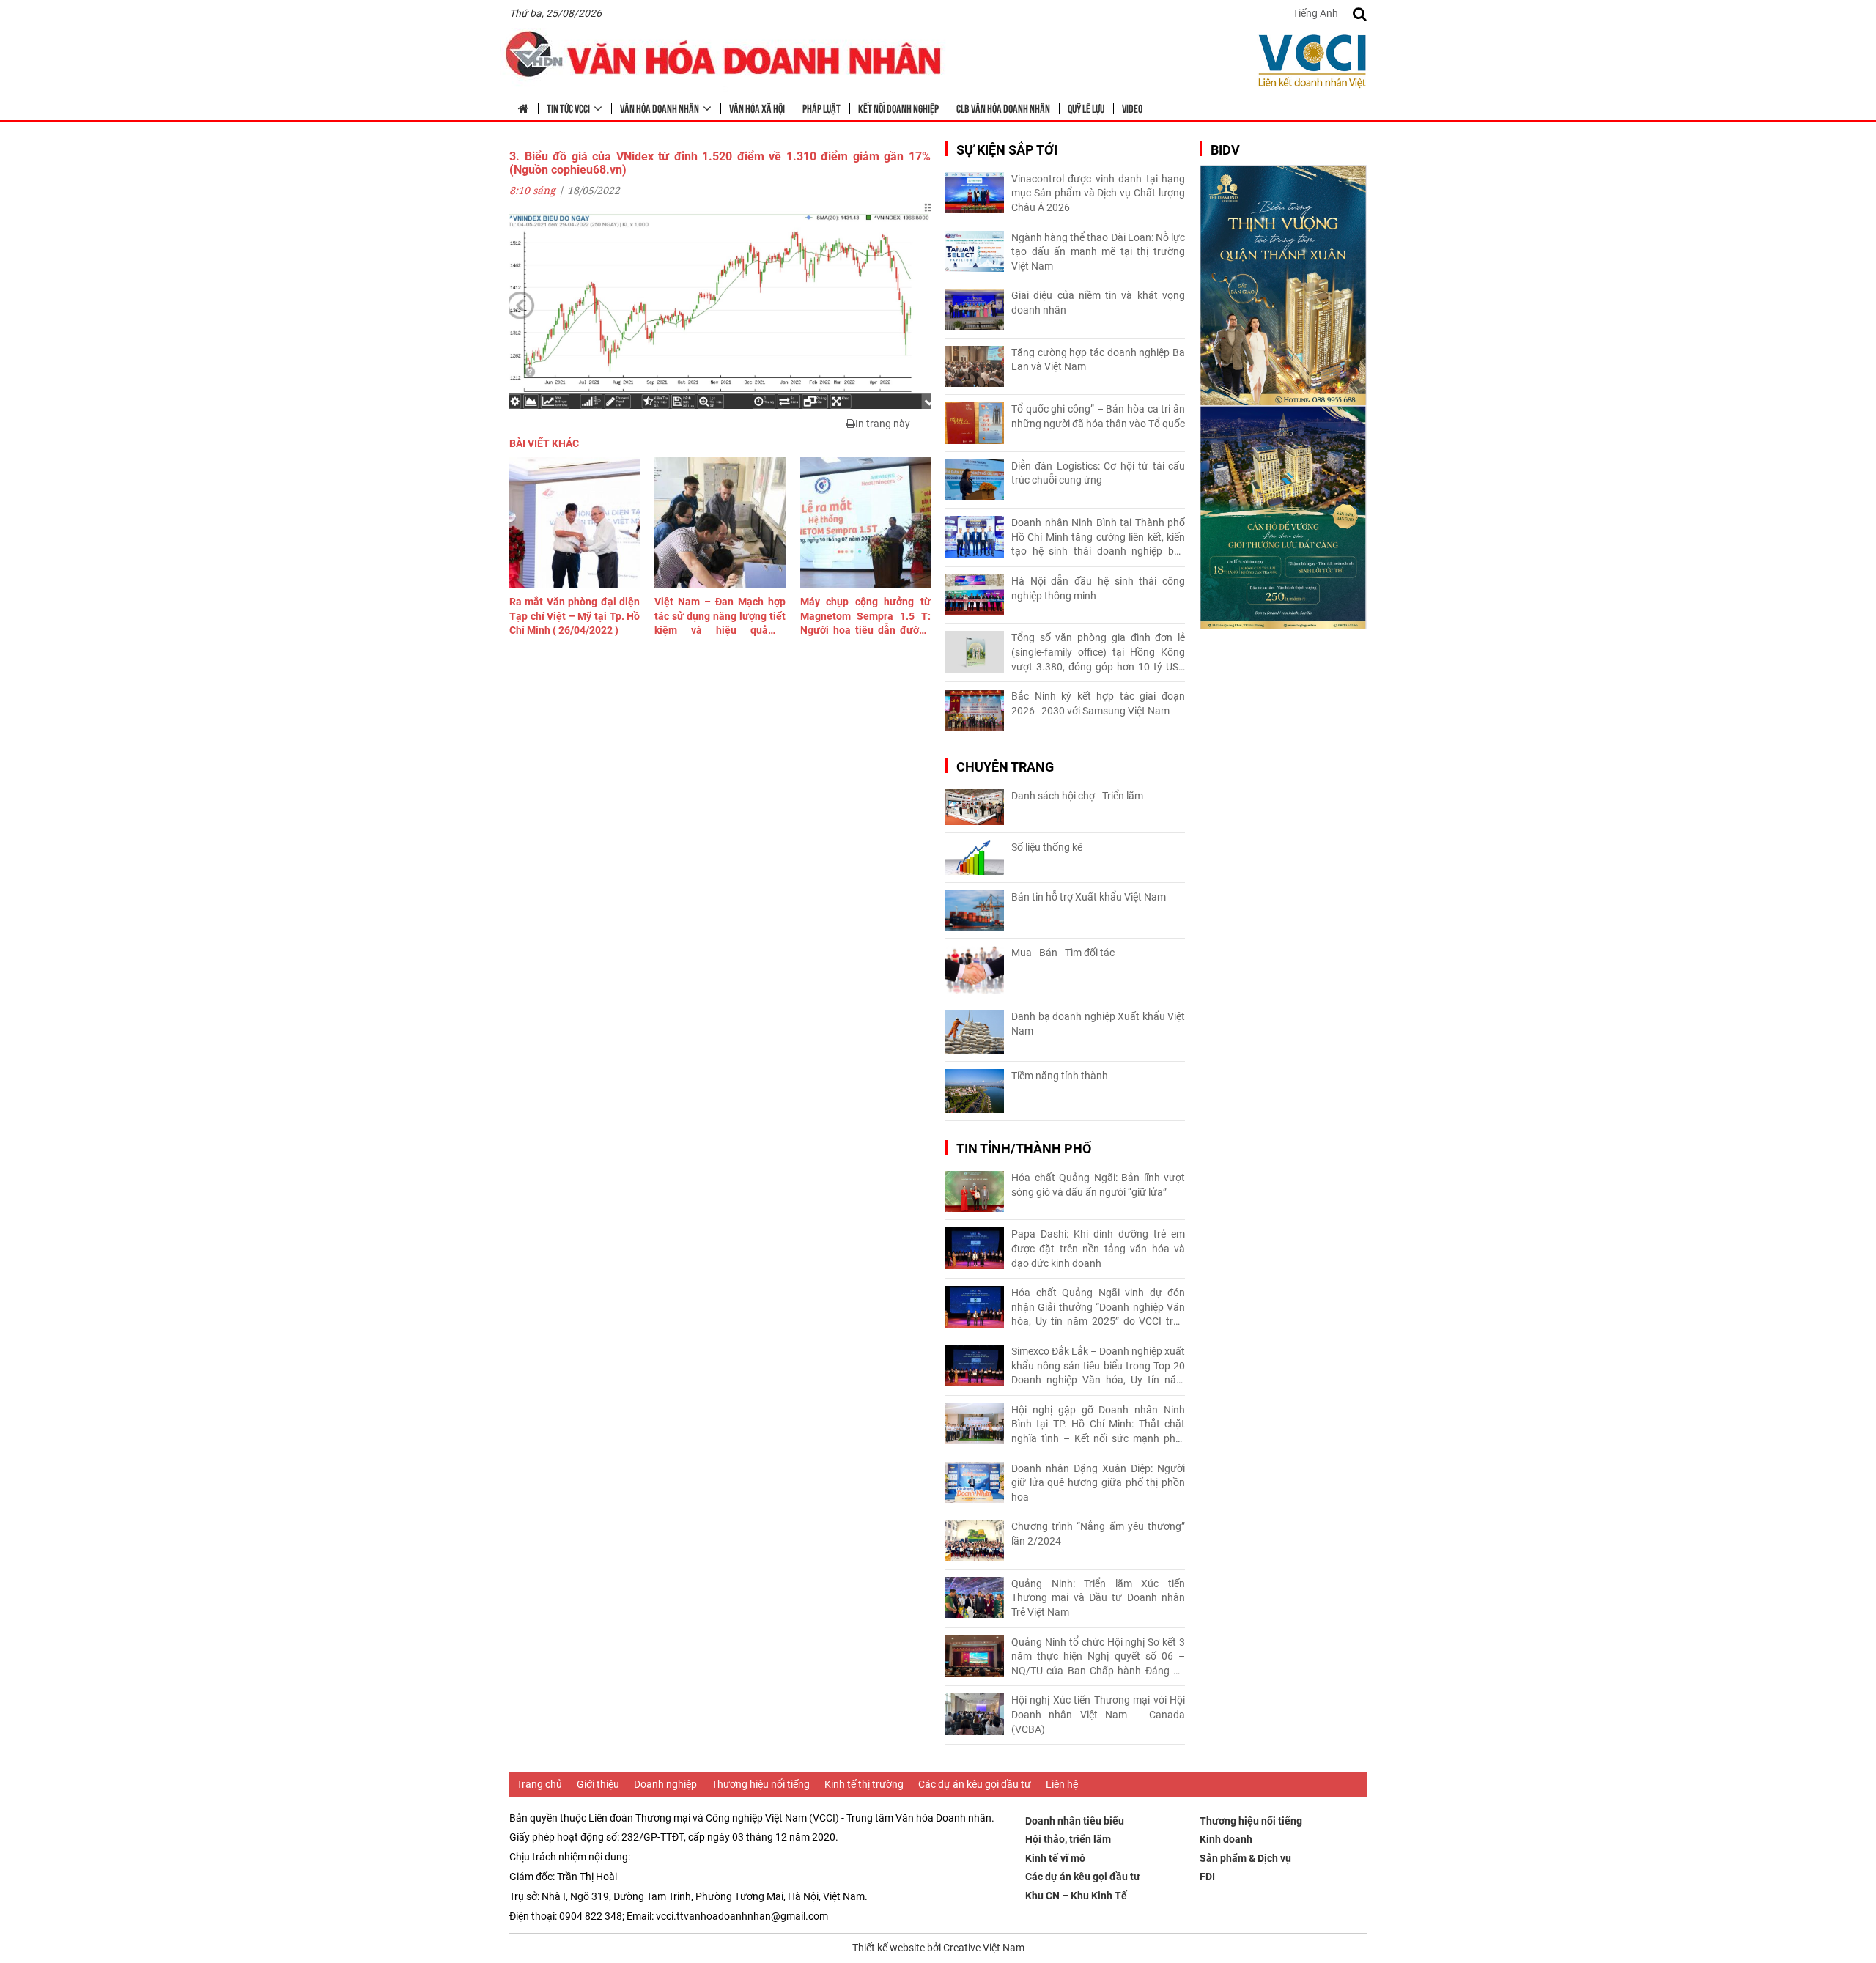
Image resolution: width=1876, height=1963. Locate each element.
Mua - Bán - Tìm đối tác (1063, 953)
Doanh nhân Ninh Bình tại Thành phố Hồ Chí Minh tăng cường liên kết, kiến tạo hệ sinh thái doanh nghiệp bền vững (1098, 538)
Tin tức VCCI (568, 108)
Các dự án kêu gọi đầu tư (975, 1784)
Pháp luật (821, 108)
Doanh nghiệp (665, 1784)
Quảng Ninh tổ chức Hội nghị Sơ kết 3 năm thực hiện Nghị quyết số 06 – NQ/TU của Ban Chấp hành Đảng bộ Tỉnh (1098, 1657)
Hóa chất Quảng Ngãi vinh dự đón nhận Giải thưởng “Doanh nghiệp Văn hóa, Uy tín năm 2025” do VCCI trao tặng (1098, 1308)
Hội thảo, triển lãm (1068, 1839)
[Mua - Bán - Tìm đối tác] (975, 971)
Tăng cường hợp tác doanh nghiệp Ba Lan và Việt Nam (1098, 360)
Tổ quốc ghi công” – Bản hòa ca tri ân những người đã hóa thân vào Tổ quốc (1098, 416)
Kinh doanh (1226, 1839)
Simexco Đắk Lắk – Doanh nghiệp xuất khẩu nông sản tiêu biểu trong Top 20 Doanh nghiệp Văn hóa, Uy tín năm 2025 (1098, 1367)
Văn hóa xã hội (757, 108)
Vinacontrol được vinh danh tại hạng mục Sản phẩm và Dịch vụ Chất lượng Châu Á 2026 (1098, 193)
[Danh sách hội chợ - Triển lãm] (975, 807)
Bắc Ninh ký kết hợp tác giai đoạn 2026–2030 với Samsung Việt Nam (1098, 703)
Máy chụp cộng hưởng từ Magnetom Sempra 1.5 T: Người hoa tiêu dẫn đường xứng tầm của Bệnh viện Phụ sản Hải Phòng (865, 617)
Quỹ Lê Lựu (1086, 108)
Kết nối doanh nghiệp (898, 108)
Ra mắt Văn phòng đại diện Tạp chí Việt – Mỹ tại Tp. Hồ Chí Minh (575, 616)
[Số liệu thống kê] (975, 858)
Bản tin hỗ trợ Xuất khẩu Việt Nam (1089, 897)
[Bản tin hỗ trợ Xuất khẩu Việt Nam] (975, 910)
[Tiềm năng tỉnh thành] (975, 1091)
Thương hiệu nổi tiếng (761, 1784)
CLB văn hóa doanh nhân (1003, 108)
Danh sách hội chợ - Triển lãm (1077, 796)
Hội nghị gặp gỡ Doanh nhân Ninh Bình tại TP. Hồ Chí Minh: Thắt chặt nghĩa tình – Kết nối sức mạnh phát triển (1098, 1425)
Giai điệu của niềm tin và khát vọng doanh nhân (1098, 303)
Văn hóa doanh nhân (660, 108)
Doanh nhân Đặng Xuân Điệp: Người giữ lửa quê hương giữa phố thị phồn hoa (1098, 1483)
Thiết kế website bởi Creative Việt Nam (938, 1948)
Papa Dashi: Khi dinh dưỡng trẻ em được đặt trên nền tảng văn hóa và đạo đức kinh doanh (1098, 1248)
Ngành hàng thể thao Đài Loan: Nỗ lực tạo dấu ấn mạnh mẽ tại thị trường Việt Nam (1098, 252)
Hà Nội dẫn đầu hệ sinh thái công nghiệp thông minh (1098, 588)
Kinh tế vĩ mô (1055, 1858)
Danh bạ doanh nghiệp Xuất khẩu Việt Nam (1098, 1024)
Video (1132, 108)
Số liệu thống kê (1047, 847)
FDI (1207, 1877)
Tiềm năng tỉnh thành (1060, 1076)
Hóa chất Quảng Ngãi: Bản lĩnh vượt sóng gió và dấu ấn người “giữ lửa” (1098, 1185)
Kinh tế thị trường (864, 1784)
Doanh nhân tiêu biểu (1075, 1821)
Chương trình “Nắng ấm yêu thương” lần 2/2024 (1098, 1534)
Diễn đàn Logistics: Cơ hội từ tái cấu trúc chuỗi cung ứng (1098, 473)
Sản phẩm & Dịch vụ (1245, 1858)
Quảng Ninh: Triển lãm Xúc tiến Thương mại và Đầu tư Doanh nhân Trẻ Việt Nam (1098, 1598)
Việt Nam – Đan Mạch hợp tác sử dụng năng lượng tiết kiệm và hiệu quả (720, 617)
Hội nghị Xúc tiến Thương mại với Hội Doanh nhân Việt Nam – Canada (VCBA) (1098, 1714)
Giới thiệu (598, 1784)
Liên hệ (1062, 1784)
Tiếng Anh (1315, 13)
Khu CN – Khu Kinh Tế (1076, 1896)
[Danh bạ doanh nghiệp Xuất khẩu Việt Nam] (975, 1032)
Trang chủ (539, 1784)
